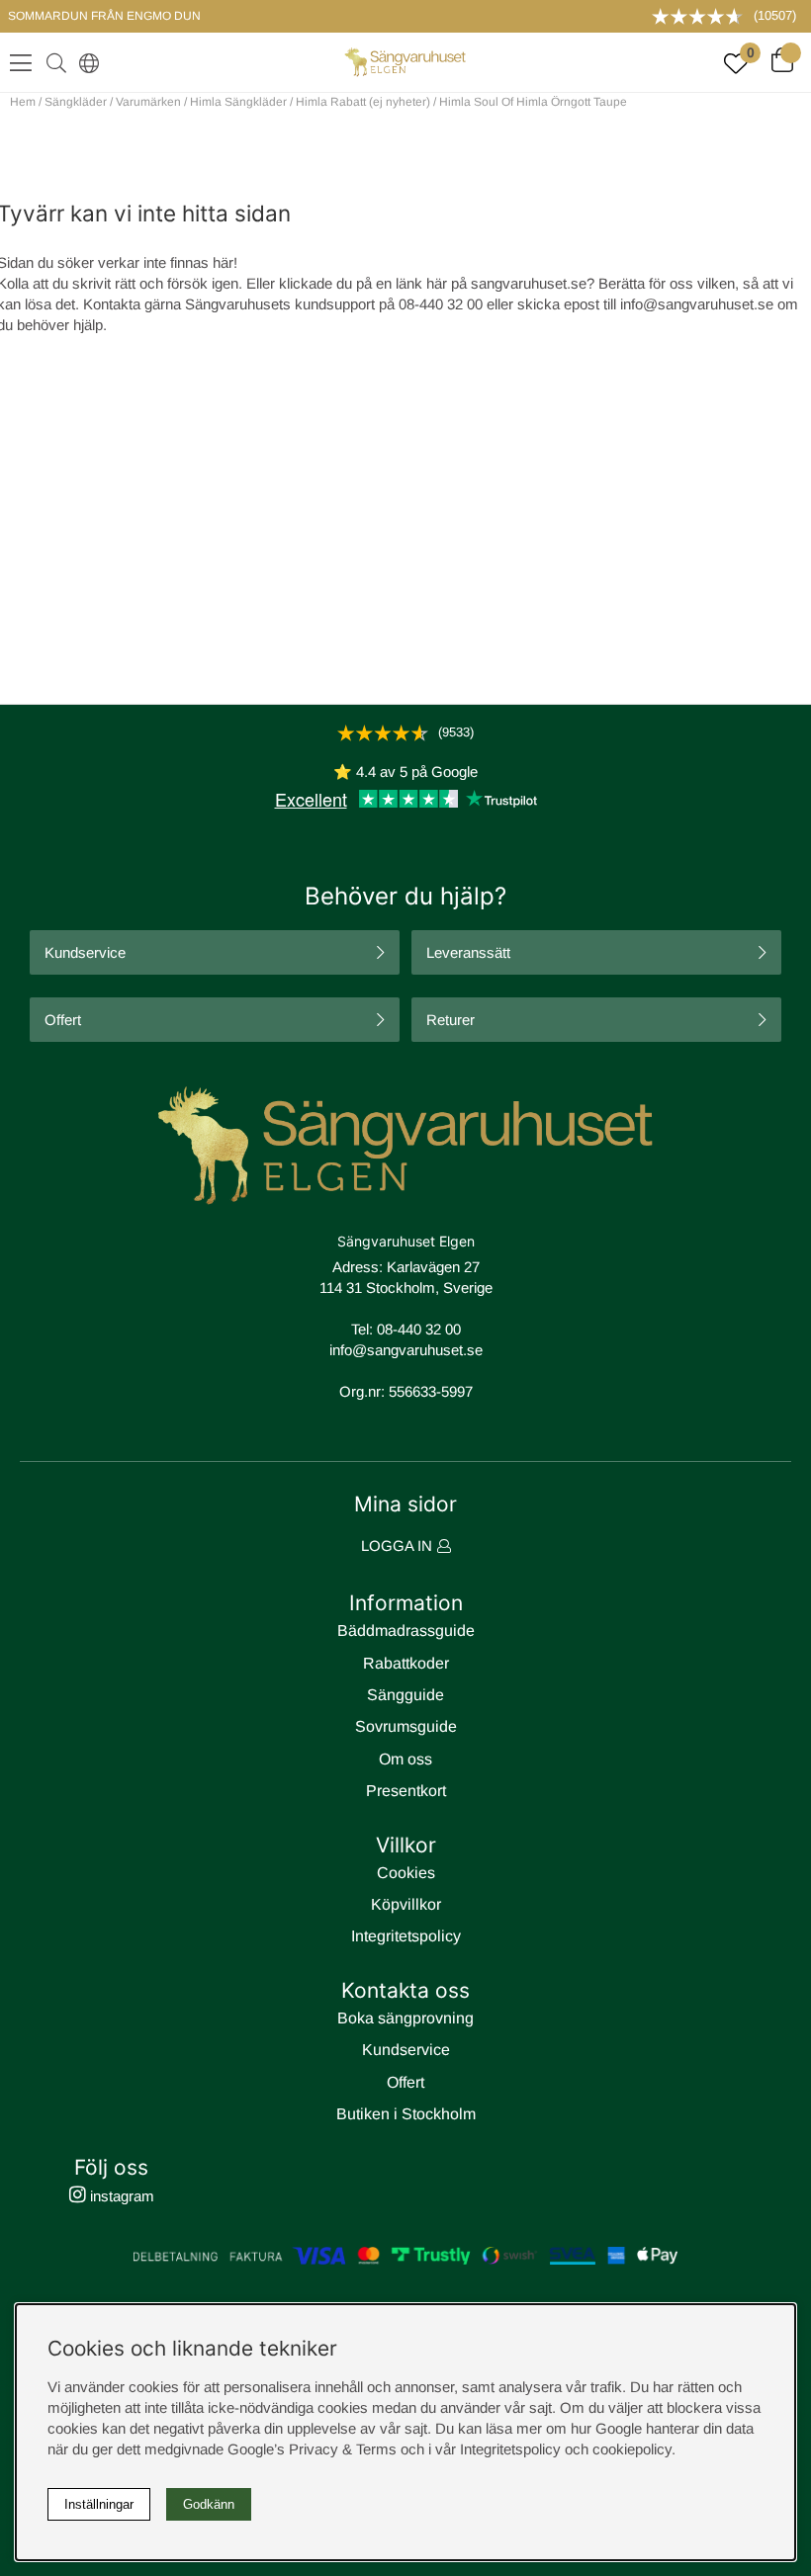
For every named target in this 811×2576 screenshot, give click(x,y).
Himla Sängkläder (238, 102)
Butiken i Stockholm (406, 2114)
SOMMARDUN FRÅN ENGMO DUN (104, 16)
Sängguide (405, 1695)
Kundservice (85, 952)
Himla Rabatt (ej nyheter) (363, 102)
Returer (451, 1020)
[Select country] (85, 62)
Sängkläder (76, 102)
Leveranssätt (468, 952)
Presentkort (406, 1791)
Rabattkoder (406, 1663)
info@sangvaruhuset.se (697, 304)
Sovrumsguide (406, 1726)
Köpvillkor (406, 1904)
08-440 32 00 (419, 1329)
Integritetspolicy (406, 1936)
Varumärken (148, 102)
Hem (23, 102)
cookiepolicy (632, 2449)
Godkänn (209, 2504)
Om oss (405, 1759)
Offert (63, 1020)
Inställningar (99, 2504)
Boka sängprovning (405, 2018)
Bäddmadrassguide (406, 1631)
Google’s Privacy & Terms (312, 2449)
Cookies (406, 1873)
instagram (120, 2196)
